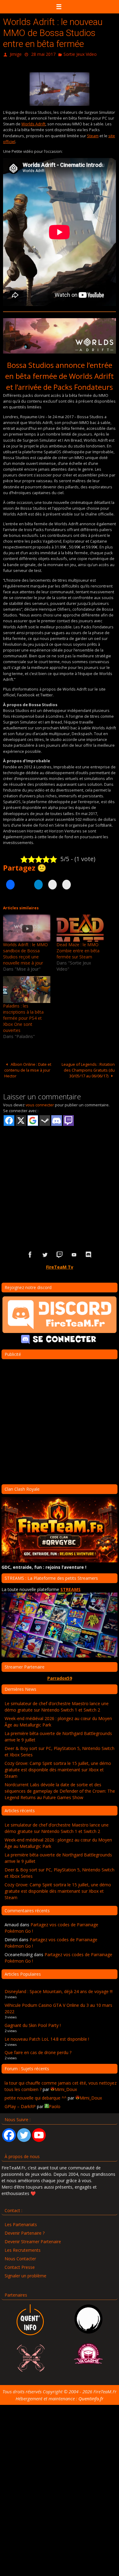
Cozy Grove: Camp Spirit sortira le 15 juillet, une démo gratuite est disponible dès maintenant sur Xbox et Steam (58, 1768)
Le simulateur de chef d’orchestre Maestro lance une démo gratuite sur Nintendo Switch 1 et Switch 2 (57, 1705)
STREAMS (70, 1588)
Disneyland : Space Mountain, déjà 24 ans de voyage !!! (59, 1990)
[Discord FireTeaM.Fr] (89, 1254)
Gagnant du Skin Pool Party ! (33, 2024)
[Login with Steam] (45, 1120)
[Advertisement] (60, 1178)
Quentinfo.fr (91, 2397)
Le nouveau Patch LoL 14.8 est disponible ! (47, 2038)
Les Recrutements (23, 2249)
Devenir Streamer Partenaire (33, 2241)
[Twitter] (24, 2134)
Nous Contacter (20, 2258)
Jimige (16, 54)
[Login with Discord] (57, 1120)
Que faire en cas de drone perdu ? (38, 2051)
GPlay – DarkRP (20, 2105)
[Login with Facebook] (9, 1120)
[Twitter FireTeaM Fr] (45, 1254)
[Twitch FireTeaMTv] (60, 1254)
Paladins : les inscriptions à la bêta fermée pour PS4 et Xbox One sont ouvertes (23, 1017)
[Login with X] (21, 1120)
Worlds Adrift (33, 123)
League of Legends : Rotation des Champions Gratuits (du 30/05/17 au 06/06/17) (88, 1069)
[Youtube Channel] (39, 2134)
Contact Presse (20, 2266)
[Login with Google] (33, 1120)
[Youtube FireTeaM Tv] (74, 1254)
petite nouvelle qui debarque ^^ (36, 2097)
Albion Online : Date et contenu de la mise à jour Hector (28, 1069)
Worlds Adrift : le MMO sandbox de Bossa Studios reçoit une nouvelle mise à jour (25, 952)
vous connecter (40, 1104)
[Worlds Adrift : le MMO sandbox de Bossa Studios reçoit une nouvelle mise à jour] (27, 927)
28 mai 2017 (43, 54)
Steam (93, 135)
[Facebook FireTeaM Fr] (30, 1254)
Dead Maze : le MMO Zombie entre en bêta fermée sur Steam (78, 949)
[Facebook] (9, 2134)
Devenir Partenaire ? (25, 2232)
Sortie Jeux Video (80, 54)
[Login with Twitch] (69, 1120)
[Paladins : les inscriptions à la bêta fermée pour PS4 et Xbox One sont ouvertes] (27, 988)
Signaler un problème (25, 2275)
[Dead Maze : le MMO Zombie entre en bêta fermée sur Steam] (80, 927)
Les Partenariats (21, 2224)
